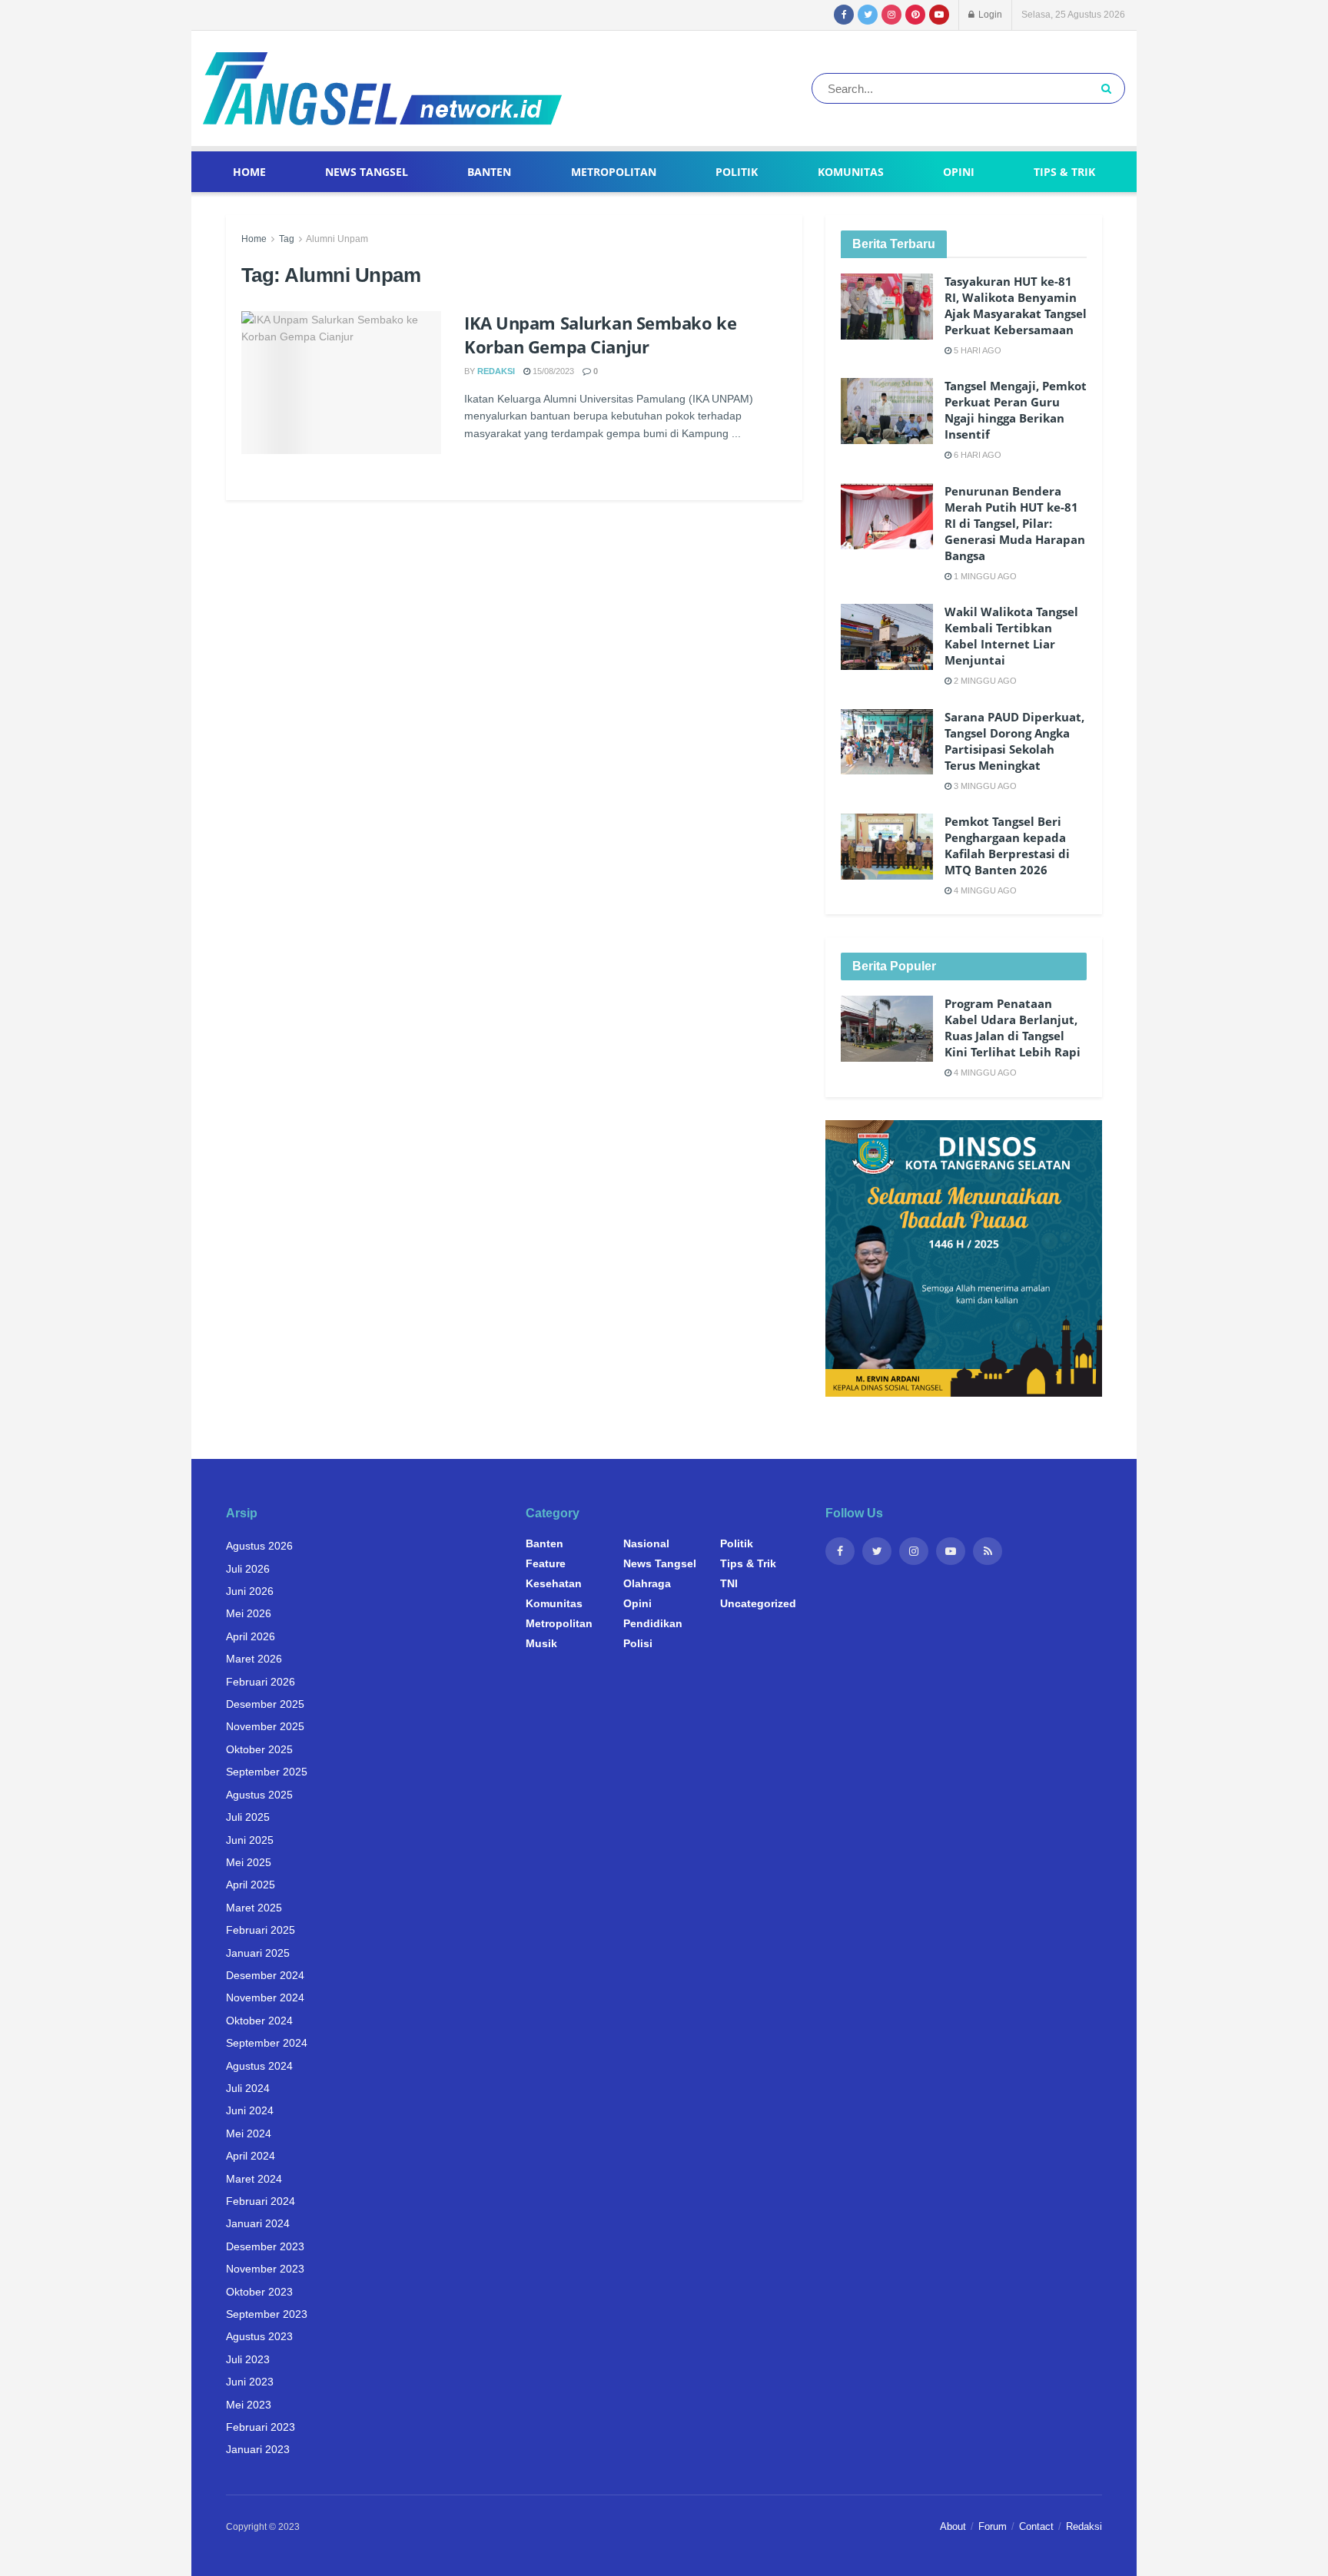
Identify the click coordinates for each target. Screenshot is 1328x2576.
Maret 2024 (254, 2179)
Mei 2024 (249, 2133)
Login (989, 15)
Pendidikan (653, 1623)
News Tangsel (367, 172)
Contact (1036, 2526)
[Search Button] (1109, 88)
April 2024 (251, 2156)
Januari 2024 (258, 2223)
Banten (489, 172)
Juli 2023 (248, 2359)
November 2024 (265, 1997)
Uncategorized (758, 1603)
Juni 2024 (250, 2110)
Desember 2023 (265, 2246)
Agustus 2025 (259, 1795)
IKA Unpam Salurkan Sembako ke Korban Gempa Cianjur (600, 335)
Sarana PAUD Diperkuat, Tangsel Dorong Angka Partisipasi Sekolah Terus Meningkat (1014, 741)
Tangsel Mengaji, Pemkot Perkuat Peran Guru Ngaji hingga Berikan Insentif (1016, 410)
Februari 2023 (261, 2427)
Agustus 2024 (259, 2066)
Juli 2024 (248, 2088)
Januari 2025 (258, 1953)
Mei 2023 (249, 2405)
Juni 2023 (250, 2382)
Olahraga (647, 1583)
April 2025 (251, 1885)
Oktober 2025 (259, 1749)
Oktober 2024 (259, 2021)
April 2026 (251, 1636)
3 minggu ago (984, 786)
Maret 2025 (254, 1908)
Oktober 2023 (259, 2292)
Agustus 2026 (259, 1546)
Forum (993, 2526)
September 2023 (267, 2314)
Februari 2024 (261, 2201)
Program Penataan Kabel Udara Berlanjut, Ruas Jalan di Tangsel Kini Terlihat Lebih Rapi (1013, 1028)
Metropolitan (614, 172)
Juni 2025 (250, 1840)
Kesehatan (554, 1583)
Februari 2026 (261, 1682)
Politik (737, 172)
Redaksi (496, 371)
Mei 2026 (249, 1613)
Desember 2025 (265, 1704)
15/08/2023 (552, 371)
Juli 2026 (248, 1569)
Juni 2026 (250, 1591)
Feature (546, 1563)
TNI (729, 1583)
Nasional (646, 1543)
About (953, 2526)
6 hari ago (976, 455)
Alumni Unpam (337, 239)
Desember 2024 (265, 1975)
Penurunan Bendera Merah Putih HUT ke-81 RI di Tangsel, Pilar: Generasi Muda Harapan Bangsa (1015, 523)
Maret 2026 (254, 1659)
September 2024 (267, 2043)
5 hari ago (976, 350)
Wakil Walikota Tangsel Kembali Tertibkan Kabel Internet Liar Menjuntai (1011, 636)
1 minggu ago (984, 576)
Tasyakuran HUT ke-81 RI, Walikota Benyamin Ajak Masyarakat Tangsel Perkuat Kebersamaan (1016, 305)
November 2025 (265, 1726)
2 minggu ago (984, 681)
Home (249, 172)
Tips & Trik (1064, 172)
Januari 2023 (258, 2449)
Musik (541, 1643)
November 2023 (265, 2269)
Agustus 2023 (259, 2336)
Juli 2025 (248, 1817)
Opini (959, 172)
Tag (287, 239)
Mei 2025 (249, 1862)
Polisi (638, 1643)
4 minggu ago (984, 890)
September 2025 (267, 1772)
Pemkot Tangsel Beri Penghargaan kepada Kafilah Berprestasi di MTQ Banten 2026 (1007, 845)
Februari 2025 (261, 1930)
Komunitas (851, 172)
